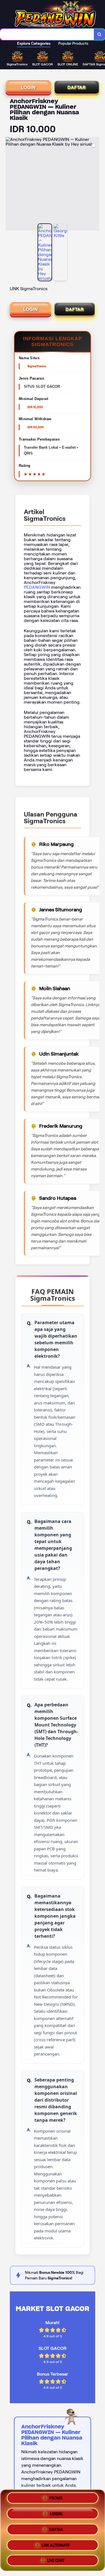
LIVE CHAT (56, 2558)
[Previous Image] (10, 185)
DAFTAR (77, 87)
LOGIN (28, 87)
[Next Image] (95, 185)
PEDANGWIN (37, 587)
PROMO (56, 2500)
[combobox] (47, 34)
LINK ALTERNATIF (56, 2543)
